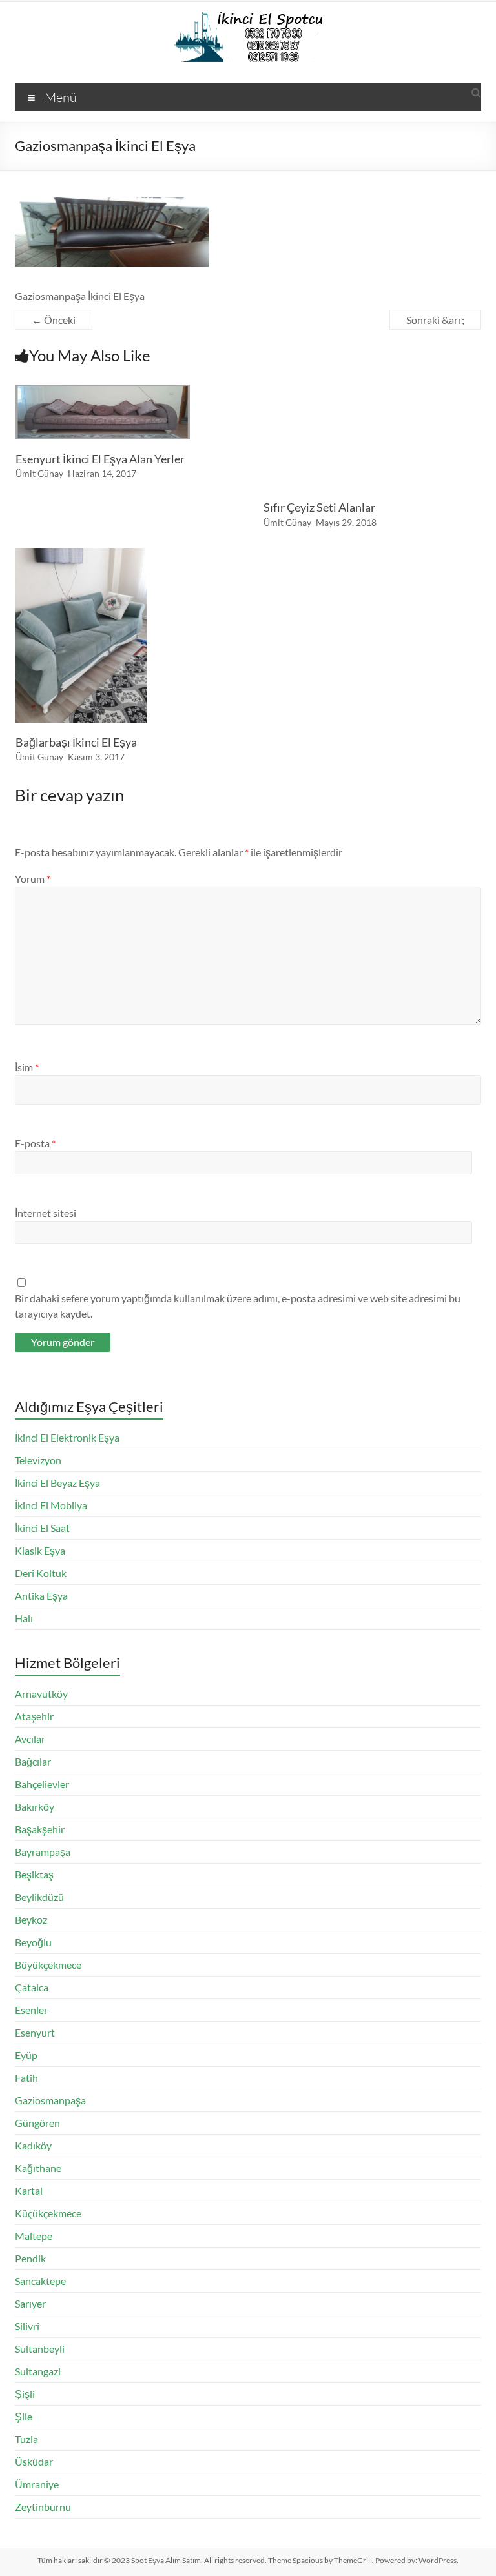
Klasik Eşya (40, 1550)
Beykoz (31, 1919)
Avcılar (30, 1739)
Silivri (27, 2326)
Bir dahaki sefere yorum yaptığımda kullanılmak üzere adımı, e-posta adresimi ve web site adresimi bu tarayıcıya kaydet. (238, 1306)
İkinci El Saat (42, 1528)
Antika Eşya (41, 1595)
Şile (24, 2416)
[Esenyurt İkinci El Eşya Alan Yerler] (103, 391)
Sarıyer (30, 2303)
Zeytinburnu (43, 2507)
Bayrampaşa (43, 1852)
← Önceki (54, 320)
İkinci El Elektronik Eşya (67, 1437)
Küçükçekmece (48, 2213)
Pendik (30, 2258)
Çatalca (32, 1987)
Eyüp (26, 2055)
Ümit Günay (39, 473)
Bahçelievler (42, 1784)
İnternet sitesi (46, 1213)
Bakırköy (35, 1806)
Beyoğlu (33, 1942)
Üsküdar (34, 2461)
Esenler (31, 2010)
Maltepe (34, 2236)
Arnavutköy (41, 1694)
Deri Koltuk (41, 1573)
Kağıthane (38, 2168)
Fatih (26, 2078)
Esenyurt (35, 2032)
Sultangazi (38, 2371)
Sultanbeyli (40, 2349)
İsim (27, 1067)
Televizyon (38, 1460)
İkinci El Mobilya (51, 1505)
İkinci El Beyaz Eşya (57, 1483)
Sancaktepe (40, 2281)
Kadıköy (33, 2145)
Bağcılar (33, 1761)
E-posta (35, 1143)
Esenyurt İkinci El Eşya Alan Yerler (100, 459)
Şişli (25, 2394)
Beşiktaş (34, 1874)
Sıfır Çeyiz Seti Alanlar (319, 507)
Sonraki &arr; (435, 320)
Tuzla (26, 2439)
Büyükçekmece (48, 1965)
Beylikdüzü (39, 1897)
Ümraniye (37, 2484)
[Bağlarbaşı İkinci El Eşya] (81, 555)
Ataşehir (34, 1716)
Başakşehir (40, 1829)
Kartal (29, 2190)
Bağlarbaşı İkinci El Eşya (76, 742)
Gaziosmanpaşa (50, 2100)
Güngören (37, 2123)
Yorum (33, 879)
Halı (24, 1618)
